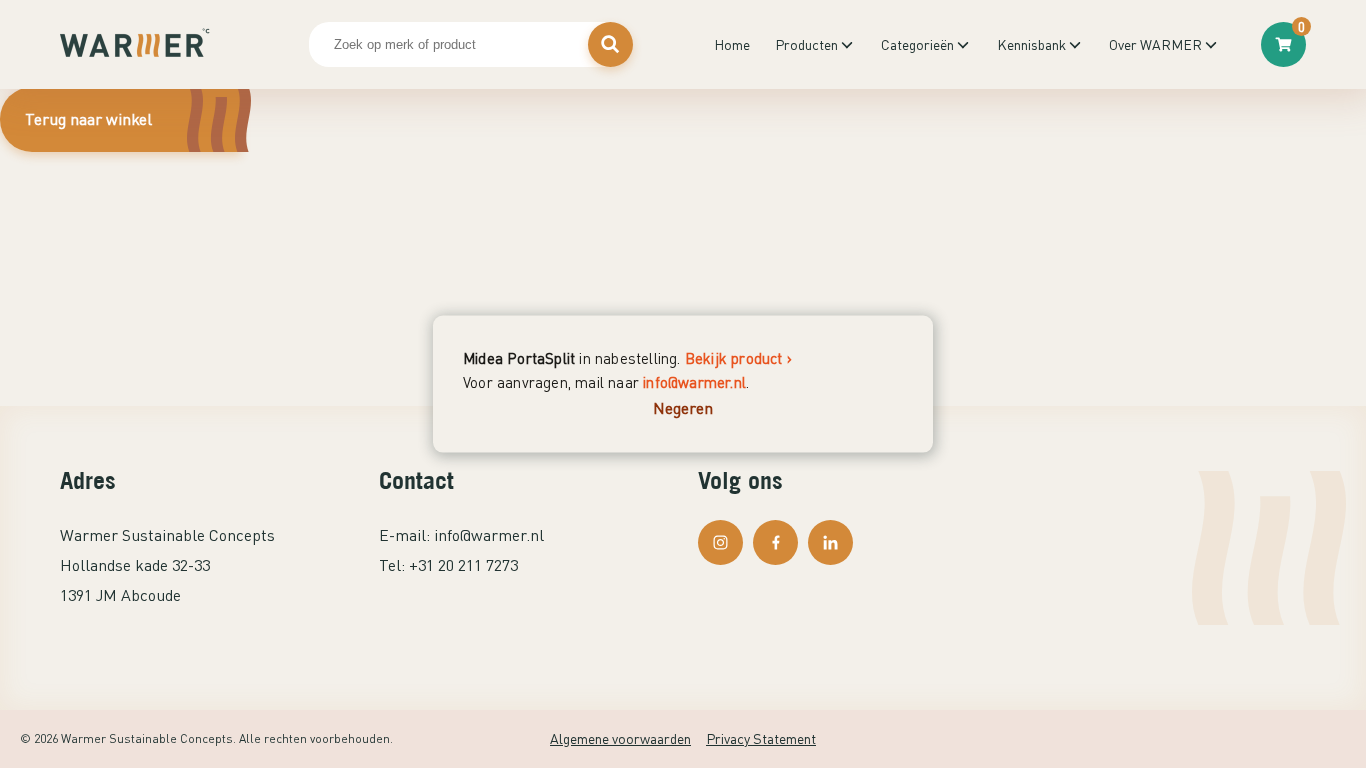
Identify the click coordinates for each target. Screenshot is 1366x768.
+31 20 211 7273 (463, 565)
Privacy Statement (761, 738)
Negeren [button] (683, 408)
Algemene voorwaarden (620, 738)
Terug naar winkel (88, 119)
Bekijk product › (738, 358)
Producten (806, 44)
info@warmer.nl (694, 382)
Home (732, 44)
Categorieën (917, 44)
